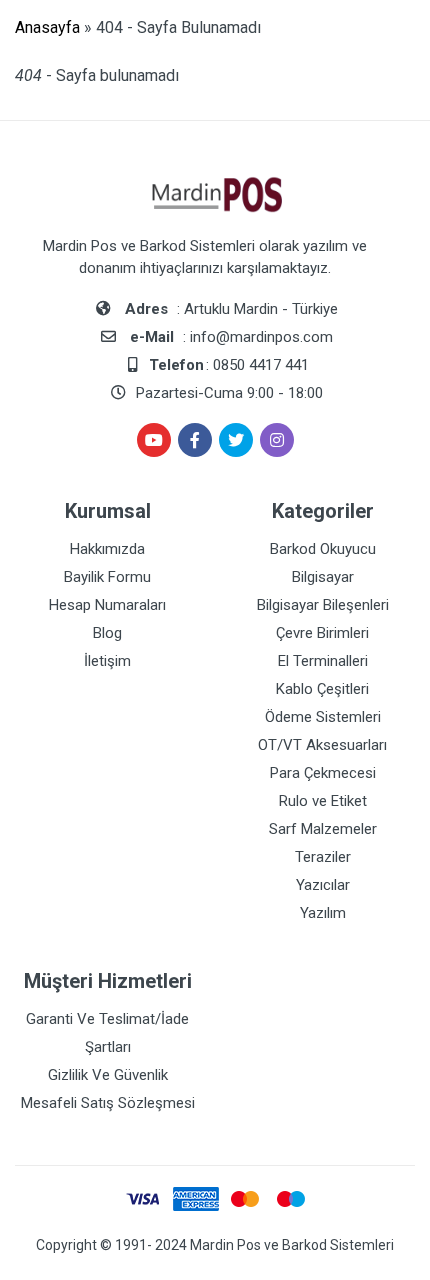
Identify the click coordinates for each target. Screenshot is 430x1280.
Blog (107, 633)
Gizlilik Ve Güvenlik (108, 1075)
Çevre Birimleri (322, 633)
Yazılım (323, 913)
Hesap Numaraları (107, 605)
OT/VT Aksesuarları (322, 745)
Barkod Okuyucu (323, 549)
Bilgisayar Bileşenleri (323, 605)
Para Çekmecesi (323, 773)
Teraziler (323, 857)
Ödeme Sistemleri (323, 717)
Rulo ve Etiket (323, 801)
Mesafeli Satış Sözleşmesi (108, 1103)
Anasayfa (47, 27)
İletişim (107, 661)
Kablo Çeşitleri (322, 689)
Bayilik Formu (107, 577)
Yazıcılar (323, 885)
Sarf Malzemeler (323, 829)
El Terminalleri (323, 661)
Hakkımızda (107, 549)
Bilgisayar (323, 577)
